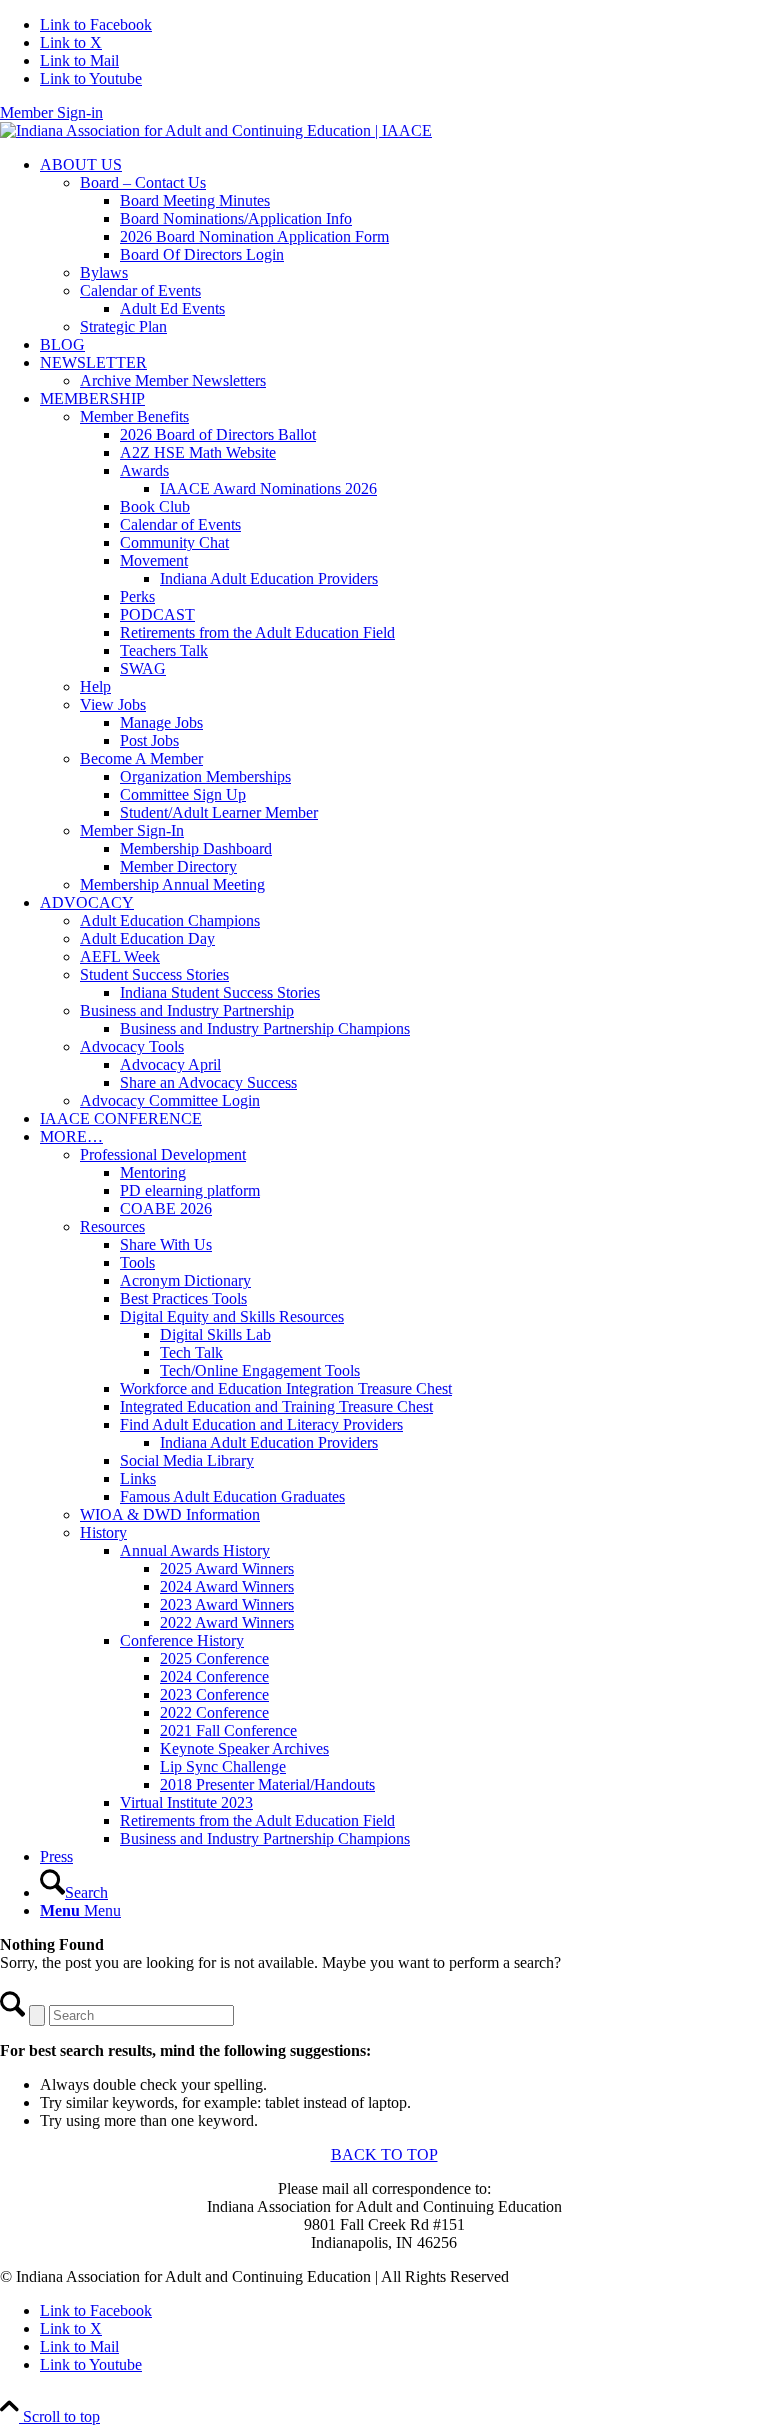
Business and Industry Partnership (187, 1010)
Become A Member (141, 758)
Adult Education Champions (170, 920)
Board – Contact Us (143, 182)
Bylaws (104, 272)
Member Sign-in (51, 112)
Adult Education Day (147, 938)
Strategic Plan (123, 326)
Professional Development (163, 1154)
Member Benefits (134, 416)
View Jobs (113, 704)
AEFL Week (120, 956)
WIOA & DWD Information (170, 1514)
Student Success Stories (154, 974)
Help (95, 686)
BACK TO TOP (384, 2154)
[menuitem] (404, 246)
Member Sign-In (132, 830)
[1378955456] (216, 130)
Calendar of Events (140, 290)
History (103, 1532)
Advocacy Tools (132, 1046)
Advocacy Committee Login (170, 1100)
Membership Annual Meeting (172, 884)
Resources (112, 1226)
